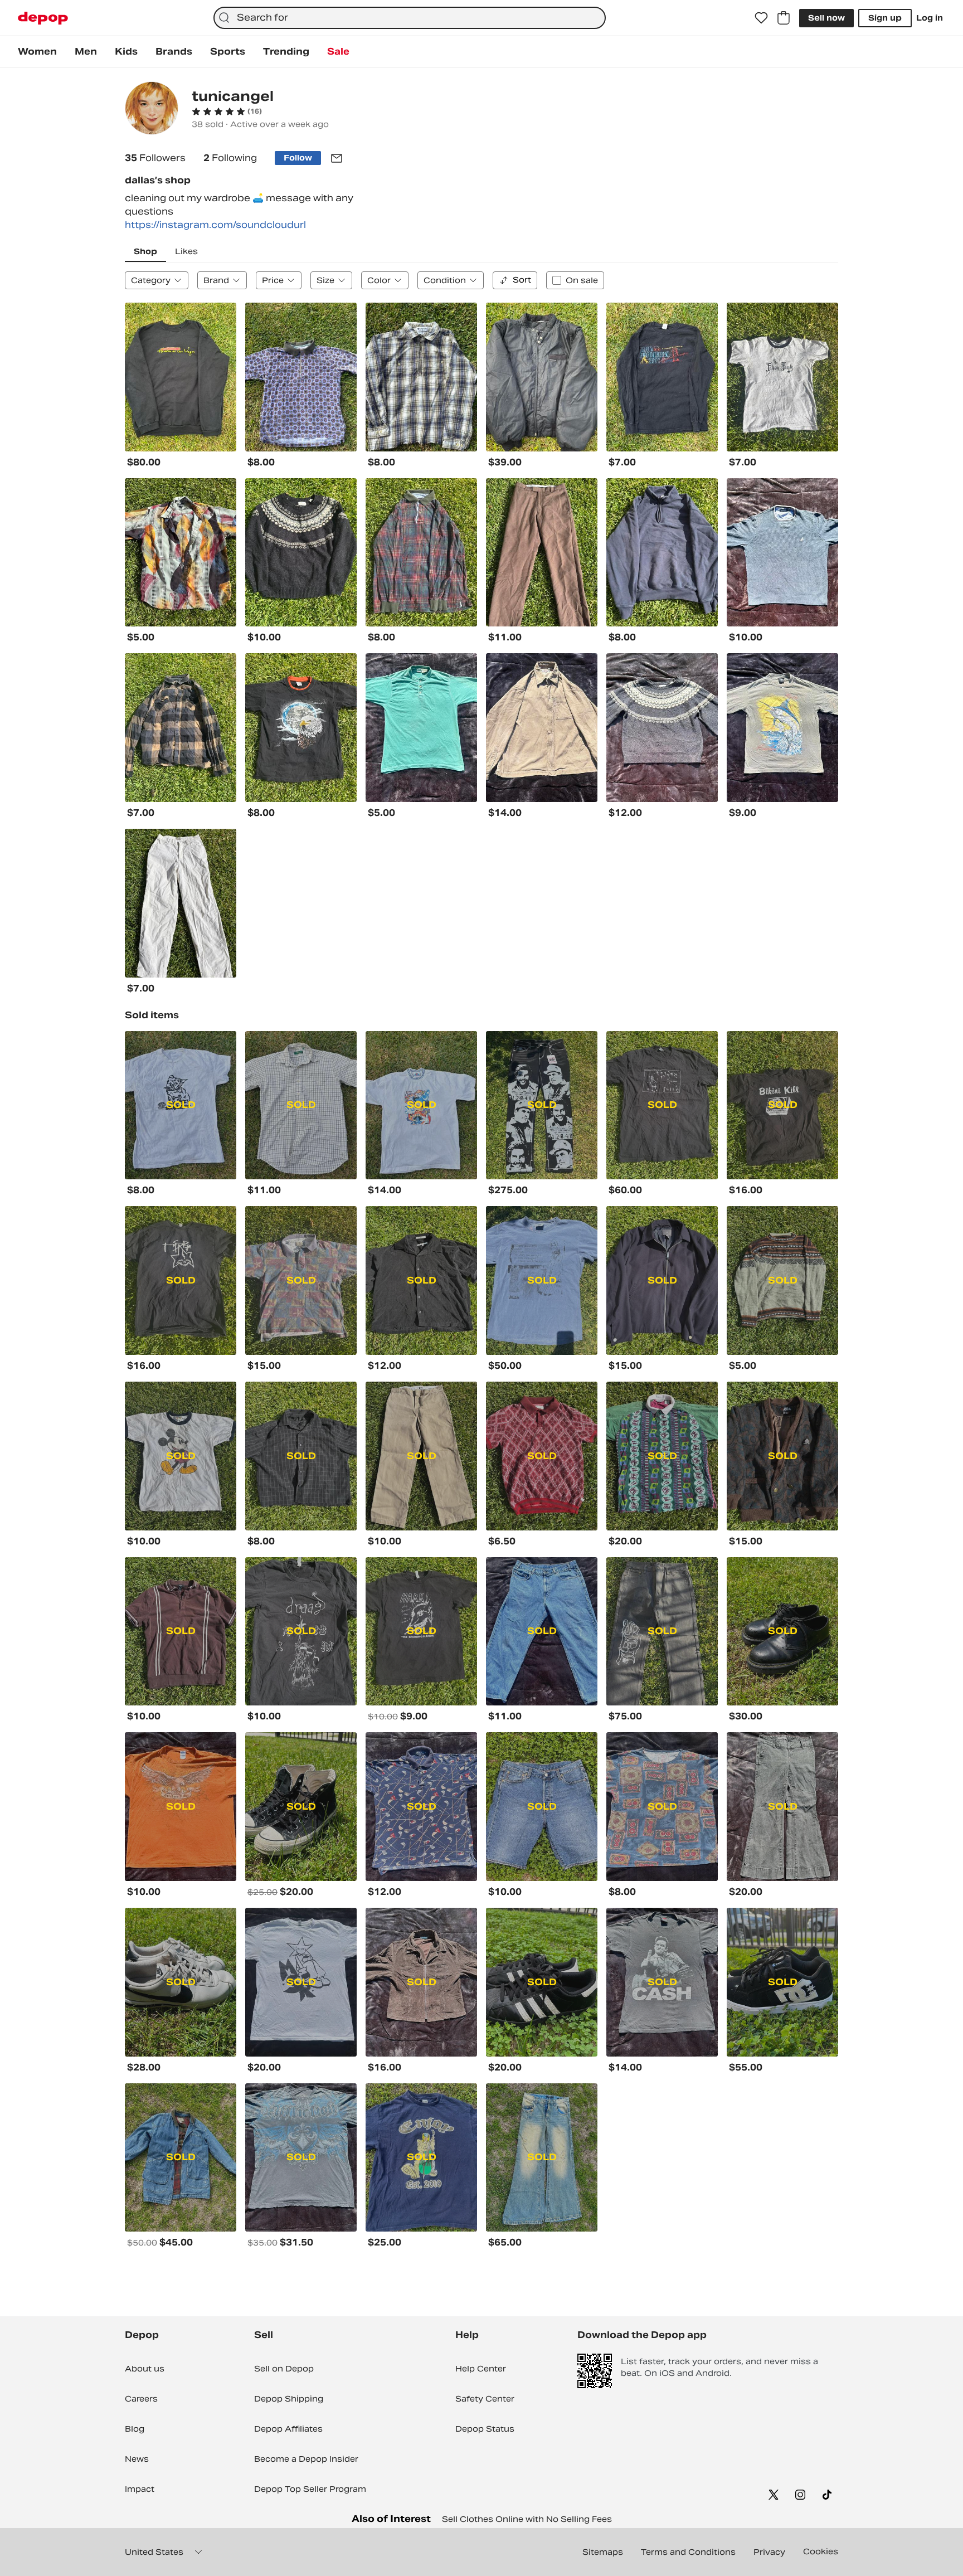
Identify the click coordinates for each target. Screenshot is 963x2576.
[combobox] (410, 18)
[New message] (337, 158)
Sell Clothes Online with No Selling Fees (527, 2519)
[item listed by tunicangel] (181, 377)
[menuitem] (37, 52)
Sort (522, 280)
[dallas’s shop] (152, 110)
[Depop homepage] (43, 18)
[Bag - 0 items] (784, 18)
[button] (227, 111)
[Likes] (761, 18)
